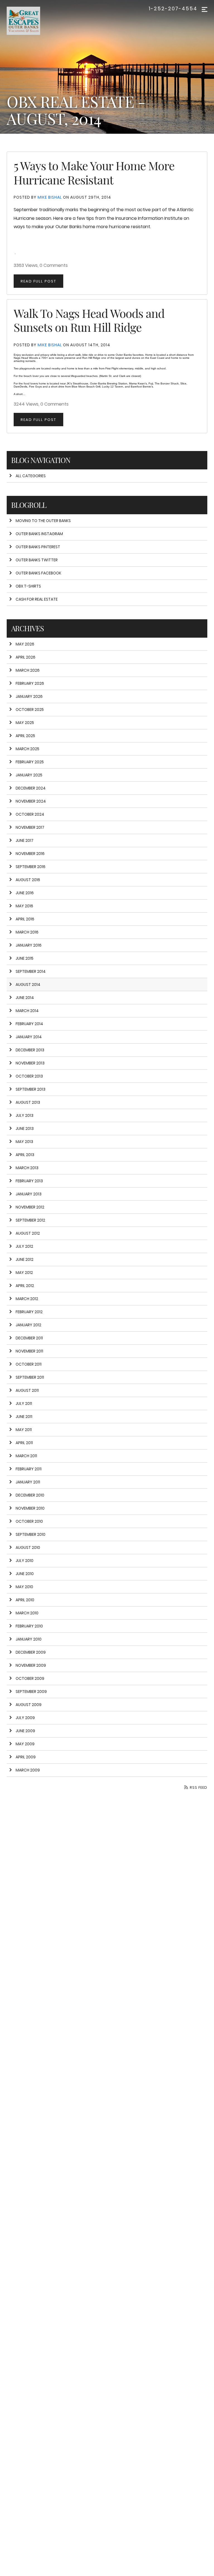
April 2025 (25, 736)
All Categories (31, 476)
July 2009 (25, 1718)
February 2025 (30, 762)
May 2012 (24, 1273)
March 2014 (27, 1011)
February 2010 (29, 1626)
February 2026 (30, 683)
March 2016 (27, 932)
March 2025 (27, 749)
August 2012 (28, 1233)
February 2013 (29, 1181)
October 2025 (30, 710)
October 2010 (29, 1521)
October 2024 (30, 814)
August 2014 (28, 984)
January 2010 (29, 1639)
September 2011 (30, 1377)
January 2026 (29, 696)
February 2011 (29, 1469)
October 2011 (29, 1364)
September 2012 (30, 1220)
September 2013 (31, 1089)
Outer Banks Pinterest (38, 547)
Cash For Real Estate (37, 599)
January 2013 (29, 1194)
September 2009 (31, 1692)
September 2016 (31, 867)
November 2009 (31, 1665)
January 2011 (28, 1482)
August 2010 (28, 1547)
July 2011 (24, 1403)
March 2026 (28, 670)
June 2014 (25, 998)
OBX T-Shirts (28, 586)
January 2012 (28, 1325)
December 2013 (30, 1050)
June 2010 (25, 1574)
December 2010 (30, 1495)
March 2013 (27, 1168)
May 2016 (24, 906)
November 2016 (30, 854)
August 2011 (27, 1390)
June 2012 (25, 1259)
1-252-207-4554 (173, 9)
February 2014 (29, 1024)
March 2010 (27, 1613)
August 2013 (28, 1102)
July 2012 (24, 1246)
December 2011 (29, 1338)
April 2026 (25, 657)
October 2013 (29, 1076)
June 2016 (25, 893)
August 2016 (28, 880)
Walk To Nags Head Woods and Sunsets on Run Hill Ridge (89, 320)
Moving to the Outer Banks (43, 521)
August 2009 (29, 1705)
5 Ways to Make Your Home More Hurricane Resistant (94, 172)
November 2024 (31, 801)
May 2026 (25, 644)
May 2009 (25, 1744)
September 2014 (31, 971)
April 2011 (24, 1443)
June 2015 (25, 958)
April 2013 (25, 1155)
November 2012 (30, 1207)
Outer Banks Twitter (37, 560)
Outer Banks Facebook (38, 573)
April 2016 (25, 919)
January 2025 (29, 775)
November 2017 (30, 827)
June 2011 (24, 1417)
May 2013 (24, 1142)
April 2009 (26, 1757)
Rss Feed (198, 1787)
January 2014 (29, 1037)
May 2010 (24, 1587)
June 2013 (25, 1129)
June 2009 (25, 1731)
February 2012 (29, 1312)
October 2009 (30, 1678)
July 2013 (25, 1115)
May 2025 (25, 723)
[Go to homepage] (35, 21)
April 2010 (25, 1600)
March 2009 (28, 1770)
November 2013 (30, 1063)
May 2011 (24, 1430)
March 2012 (27, 1299)
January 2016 (29, 945)
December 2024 (31, 788)
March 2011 (26, 1456)
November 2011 (29, 1351)
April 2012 (25, 1286)
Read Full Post (38, 281)
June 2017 (25, 840)
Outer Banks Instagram (39, 534)
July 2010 (25, 1561)
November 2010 (30, 1508)
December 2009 (31, 1652)
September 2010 (31, 1534)
